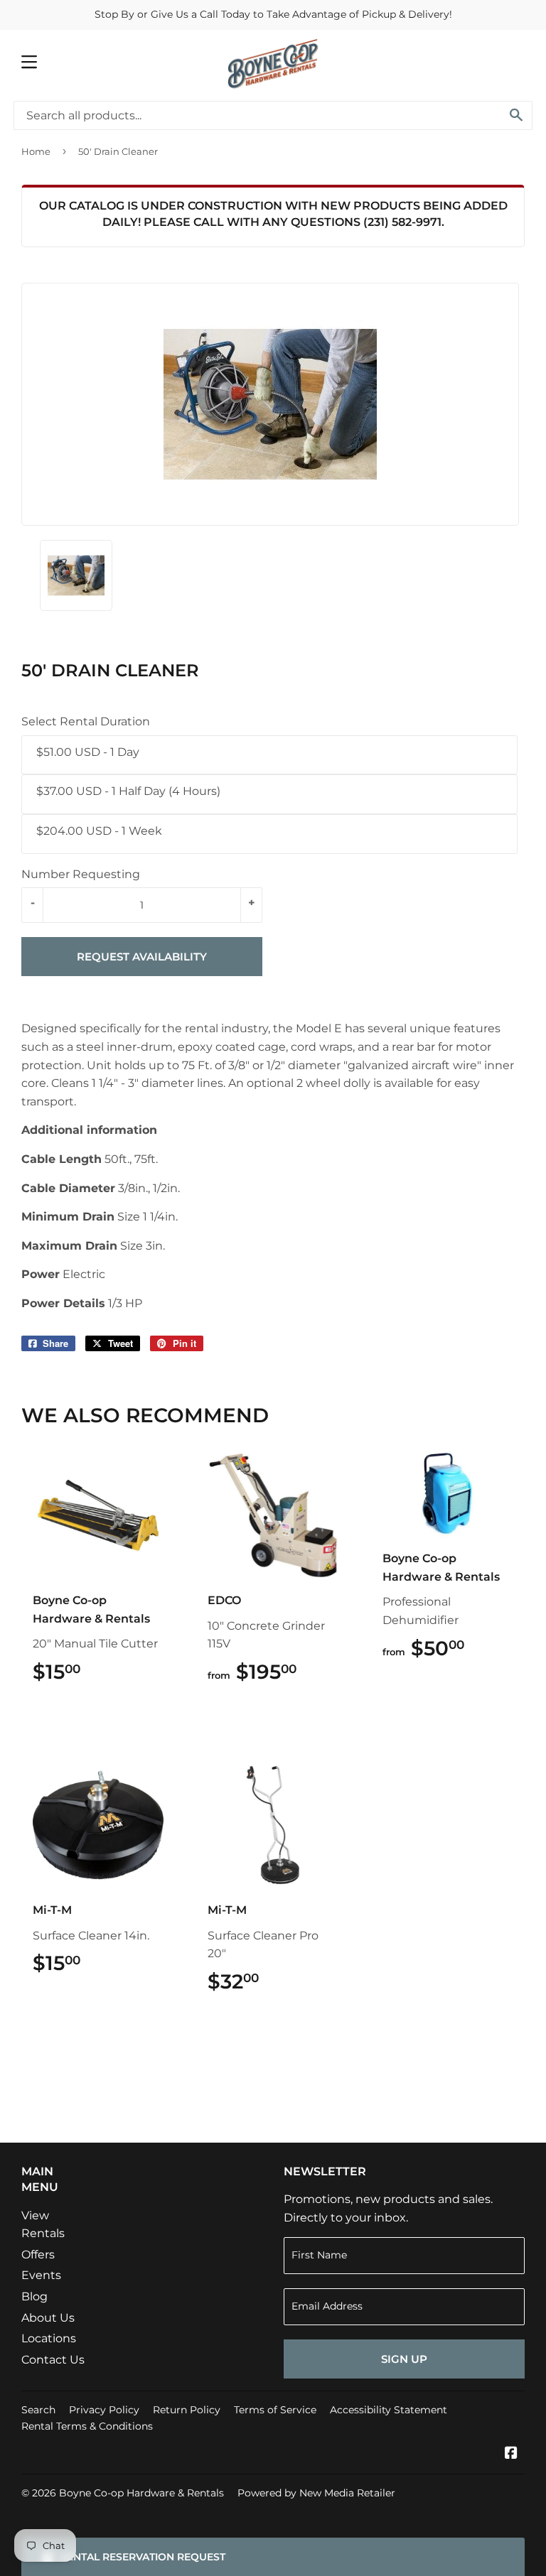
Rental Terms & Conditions (87, 2426)
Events (41, 2275)
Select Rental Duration (86, 721)
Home (36, 151)
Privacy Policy (104, 2410)
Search (38, 2410)
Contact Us (53, 2360)
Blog (34, 2296)
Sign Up (404, 2359)
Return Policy (187, 2410)
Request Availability (142, 957)
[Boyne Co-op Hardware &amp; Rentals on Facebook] (511, 2454)
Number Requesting (81, 874)
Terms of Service (275, 2410)
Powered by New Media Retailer (316, 2493)
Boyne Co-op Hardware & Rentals (141, 2493)
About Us (48, 2318)
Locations (49, 2338)
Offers (38, 2255)
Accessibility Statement (389, 2410)
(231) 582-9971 (402, 222)
